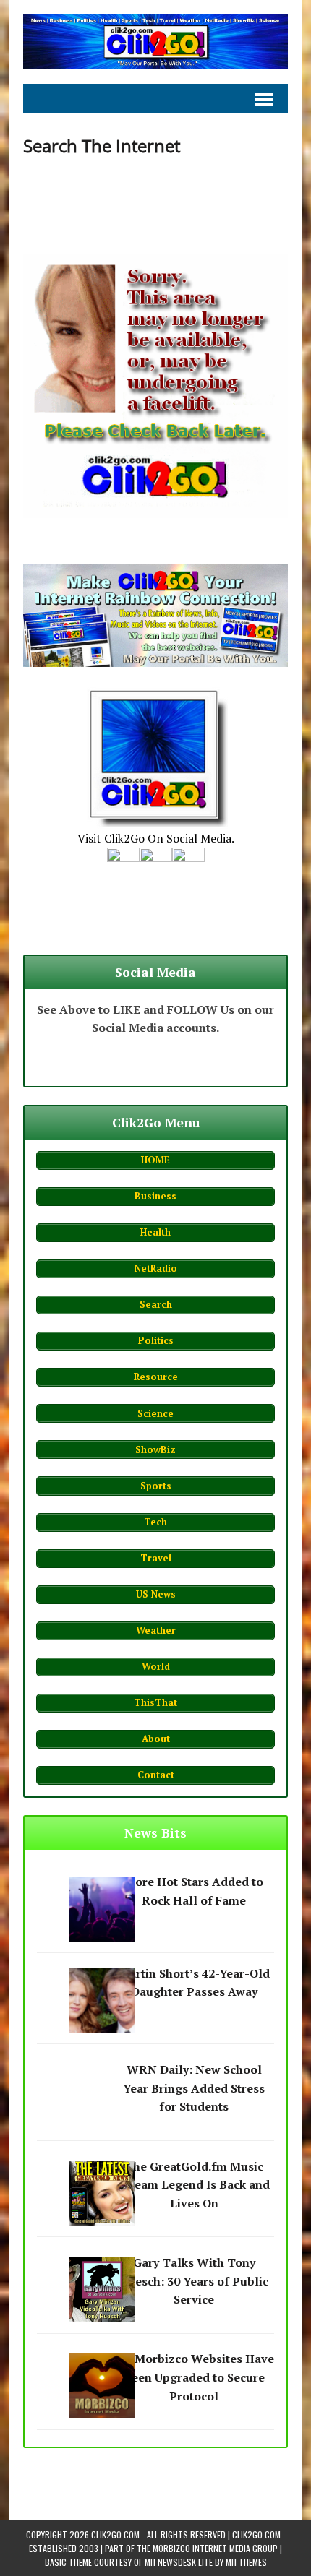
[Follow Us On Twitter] (156, 871)
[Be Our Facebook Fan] (123, 871)
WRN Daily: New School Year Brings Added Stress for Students (194, 2088)
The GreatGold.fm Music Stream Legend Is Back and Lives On (194, 2185)
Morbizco (171, 2548)
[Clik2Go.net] (155, 42)
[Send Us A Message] (188, 871)
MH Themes (246, 2562)
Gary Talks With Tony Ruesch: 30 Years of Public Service (194, 2281)
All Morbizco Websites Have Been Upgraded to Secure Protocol (194, 2377)
